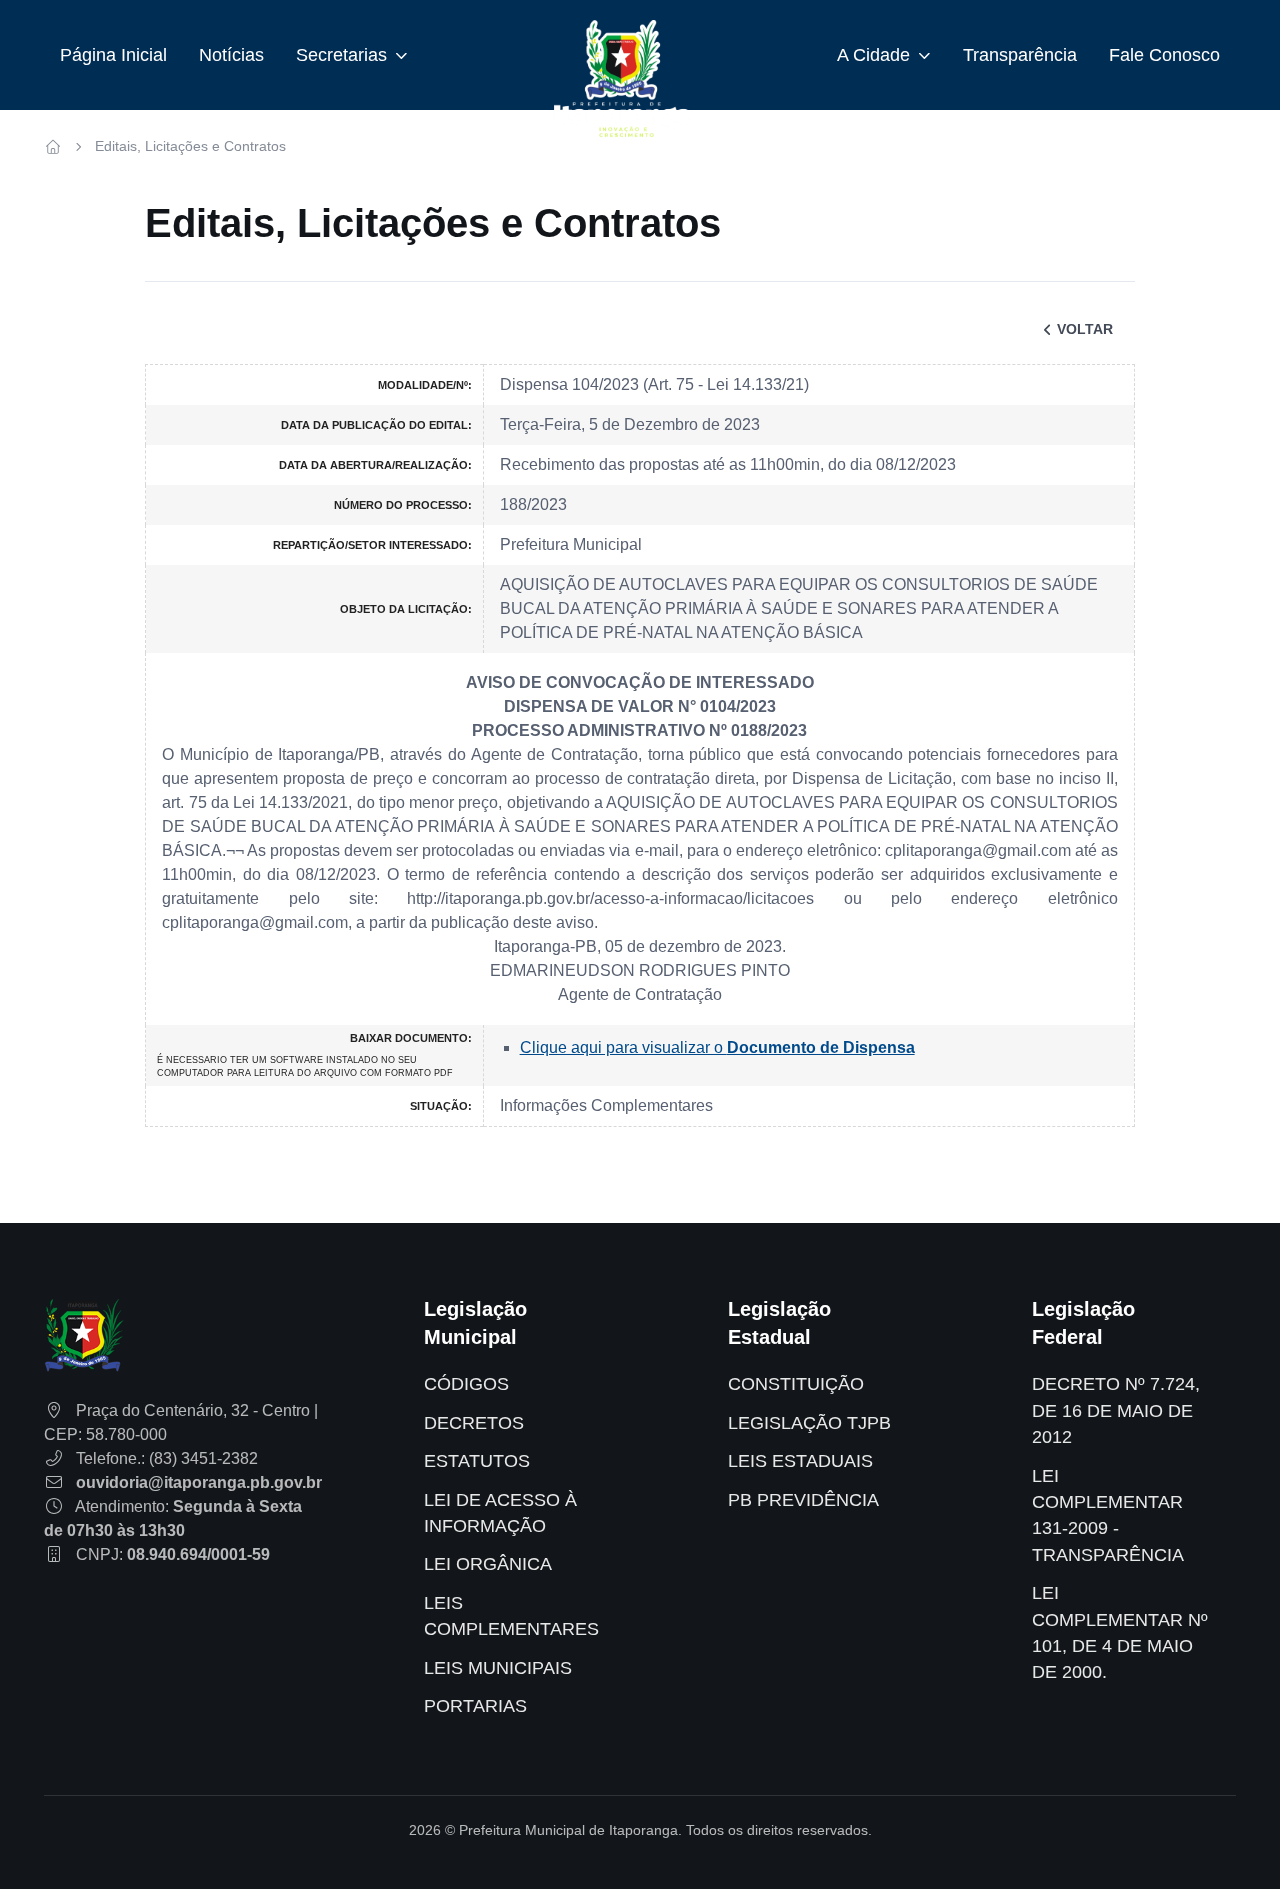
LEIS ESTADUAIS (800, 1461)
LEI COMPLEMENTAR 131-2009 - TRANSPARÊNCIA (1108, 1515)
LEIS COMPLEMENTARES (511, 1616)
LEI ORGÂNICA (488, 1564)
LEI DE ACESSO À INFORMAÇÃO (500, 1513)
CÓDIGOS (466, 1384)
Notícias (231, 55)
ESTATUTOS (477, 1461)
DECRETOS (474, 1423)
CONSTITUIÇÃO (796, 1384)
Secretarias (341, 55)
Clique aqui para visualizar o (717, 1047)
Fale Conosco (1164, 55)
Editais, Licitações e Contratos (190, 146)
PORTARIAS (475, 1706)
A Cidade (873, 55)
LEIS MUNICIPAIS (498, 1668)
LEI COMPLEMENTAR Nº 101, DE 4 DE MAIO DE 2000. (1120, 1632)
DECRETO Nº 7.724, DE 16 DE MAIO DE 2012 (1116, 1410)
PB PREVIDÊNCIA (803, 1500)
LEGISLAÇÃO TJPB (809, 1423)
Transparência (1020, 55)
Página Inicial (113, 55)
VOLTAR (1085, 329)
